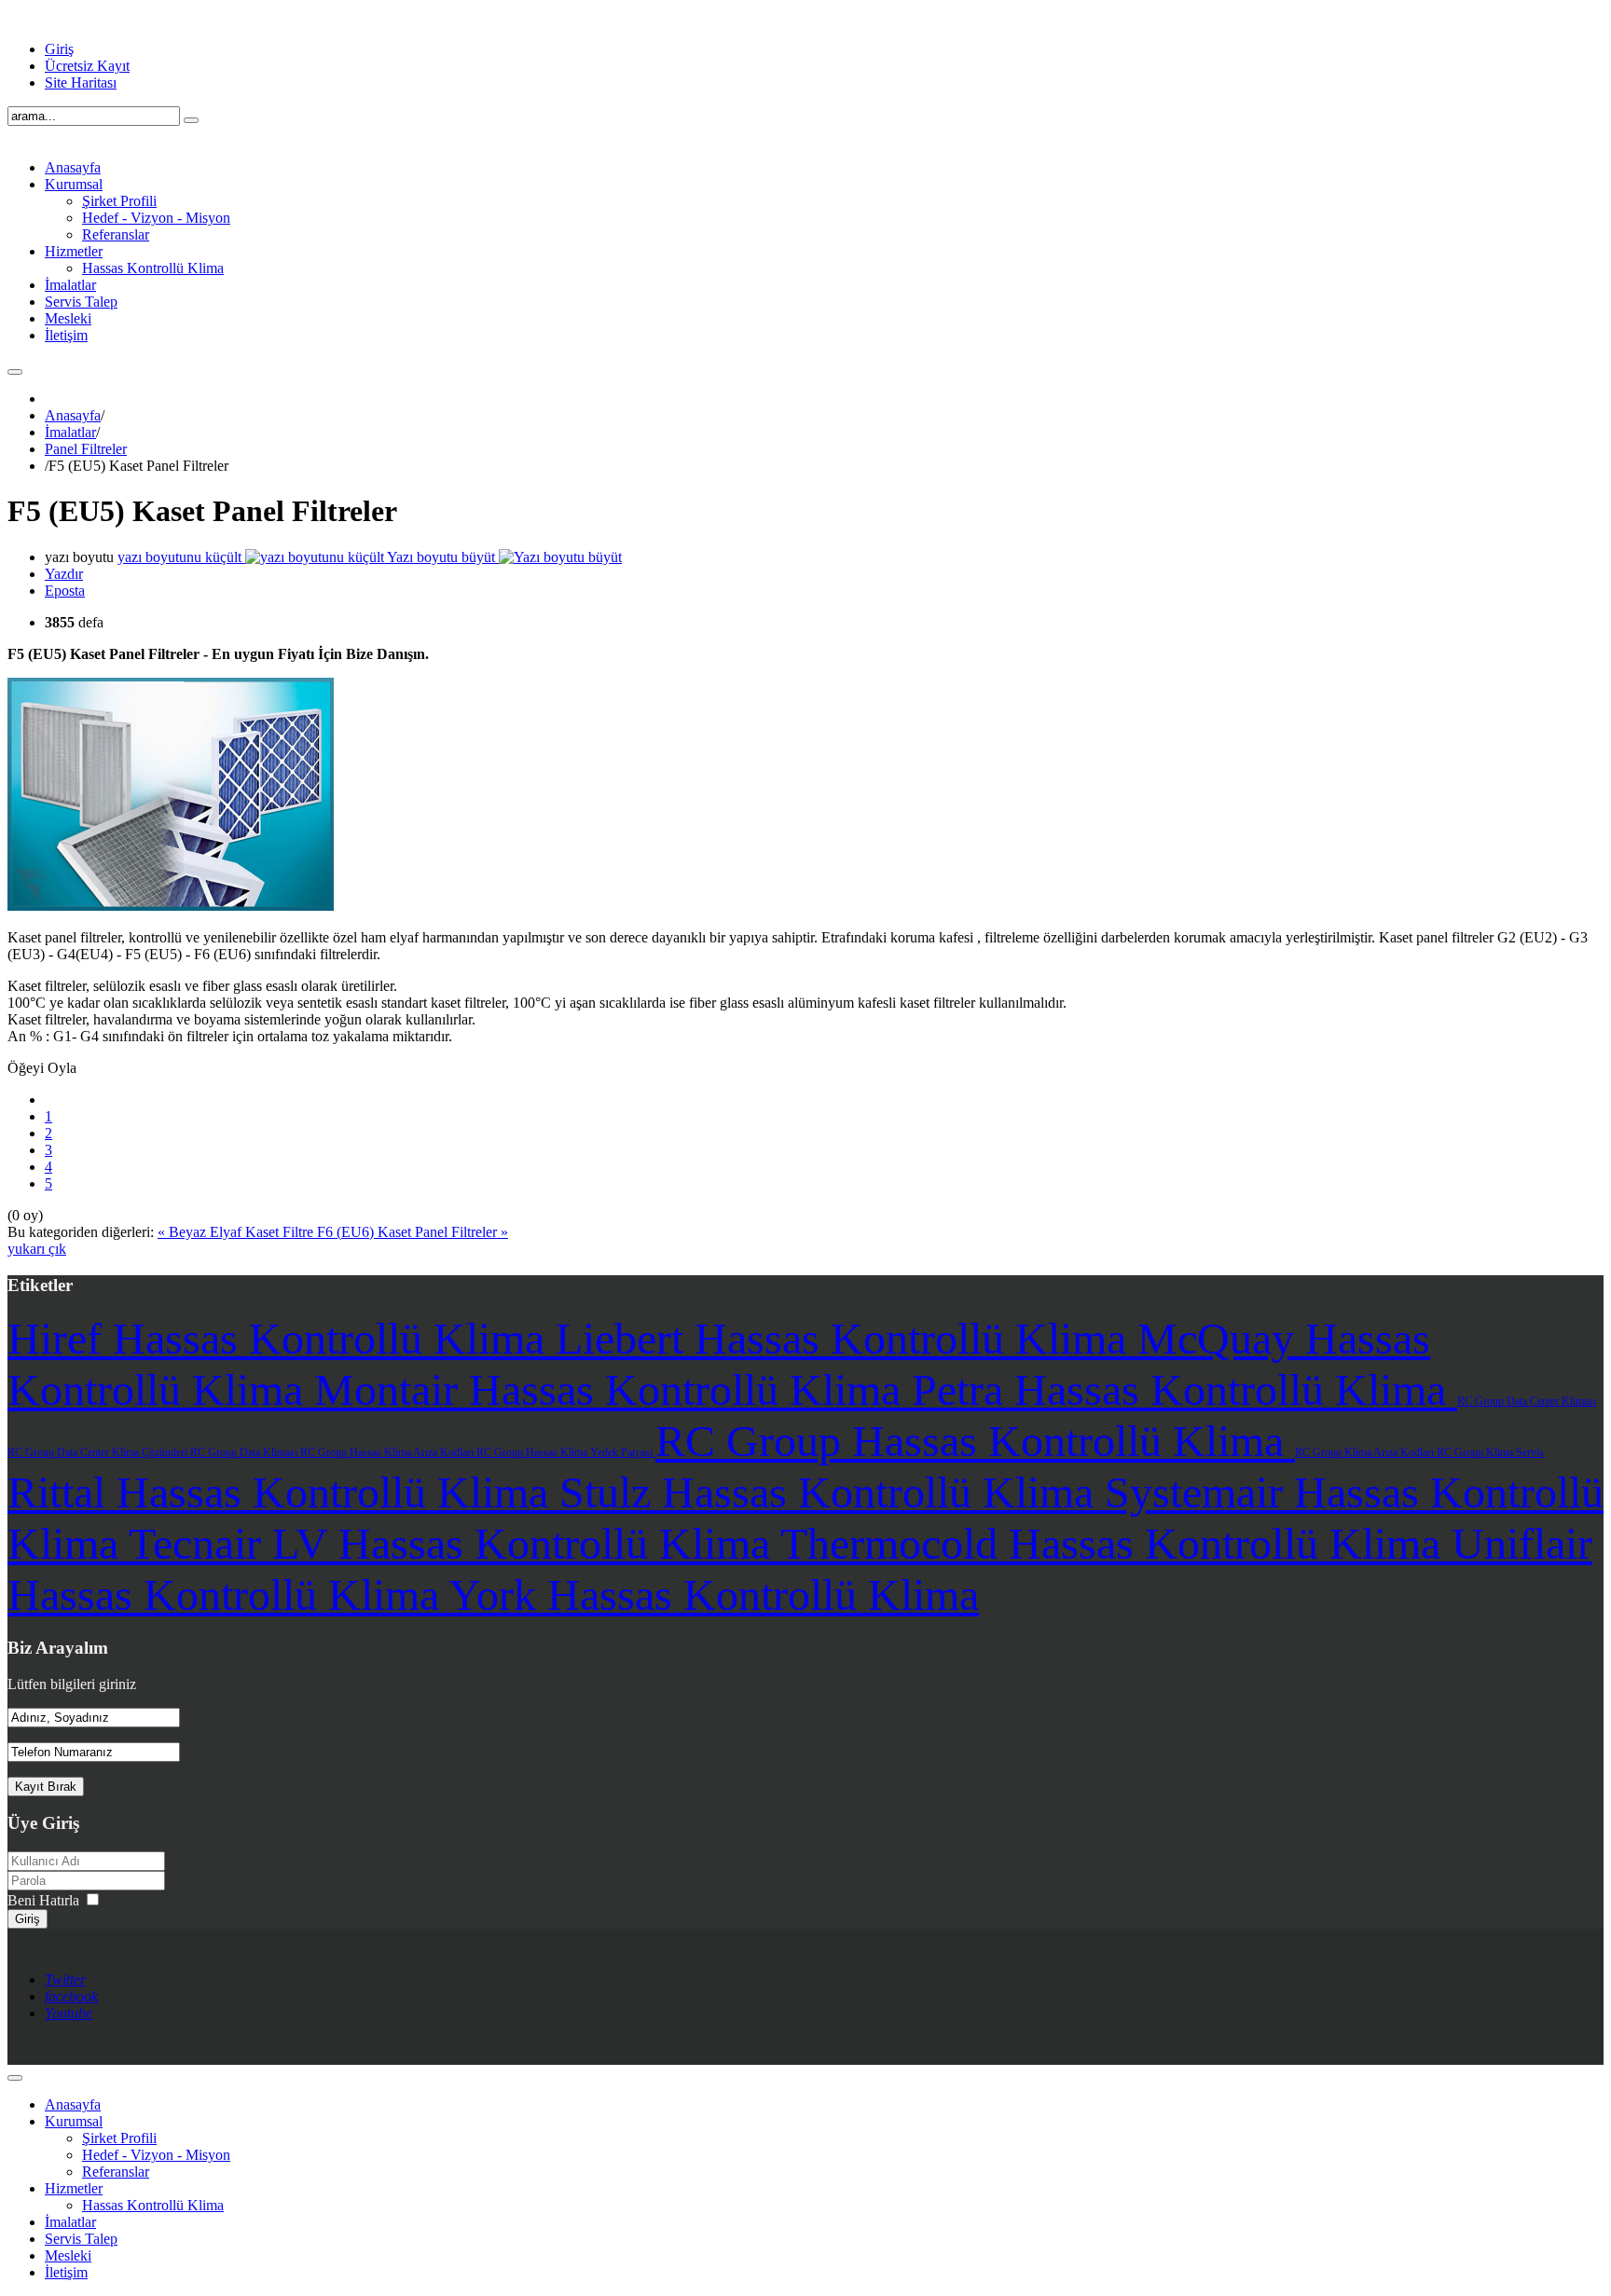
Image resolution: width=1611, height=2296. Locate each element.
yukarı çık (37, 1249)
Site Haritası (81, 82)
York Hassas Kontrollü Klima (714, 1595)
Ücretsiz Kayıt (87, 66)
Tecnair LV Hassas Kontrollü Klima (454, 1543)
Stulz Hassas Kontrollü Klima (832, 1492)
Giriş (59, 49)
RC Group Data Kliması (245, 1452)
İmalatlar (70, 432)
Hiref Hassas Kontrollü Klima (282, 1338)
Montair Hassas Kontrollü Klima (613, 1389)
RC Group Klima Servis (1490, 1452)
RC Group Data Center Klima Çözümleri (99, 1452)
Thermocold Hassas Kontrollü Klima (1116, 1543)
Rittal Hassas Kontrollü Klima (283, 1492)
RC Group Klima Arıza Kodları (1366, 1452)
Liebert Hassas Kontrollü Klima (847, 1338)
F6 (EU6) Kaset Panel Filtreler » (413, 1232)
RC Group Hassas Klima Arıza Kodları (388, 1452)
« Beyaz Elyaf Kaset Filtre (237, 1232)
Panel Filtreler (86, 449)
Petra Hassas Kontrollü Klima (1184, 1389)
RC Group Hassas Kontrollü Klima (975, 1441)
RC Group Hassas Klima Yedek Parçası (566, 1452)
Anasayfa (73, 415)
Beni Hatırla (43, 1900)
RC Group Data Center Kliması (1527, 1401)
